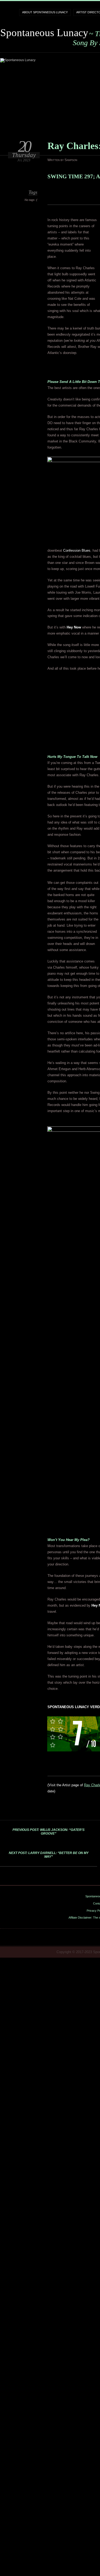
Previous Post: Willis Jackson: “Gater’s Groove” (49, 1832)
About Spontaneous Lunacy (45, 12)
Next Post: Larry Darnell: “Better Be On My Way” (49, 1855)
